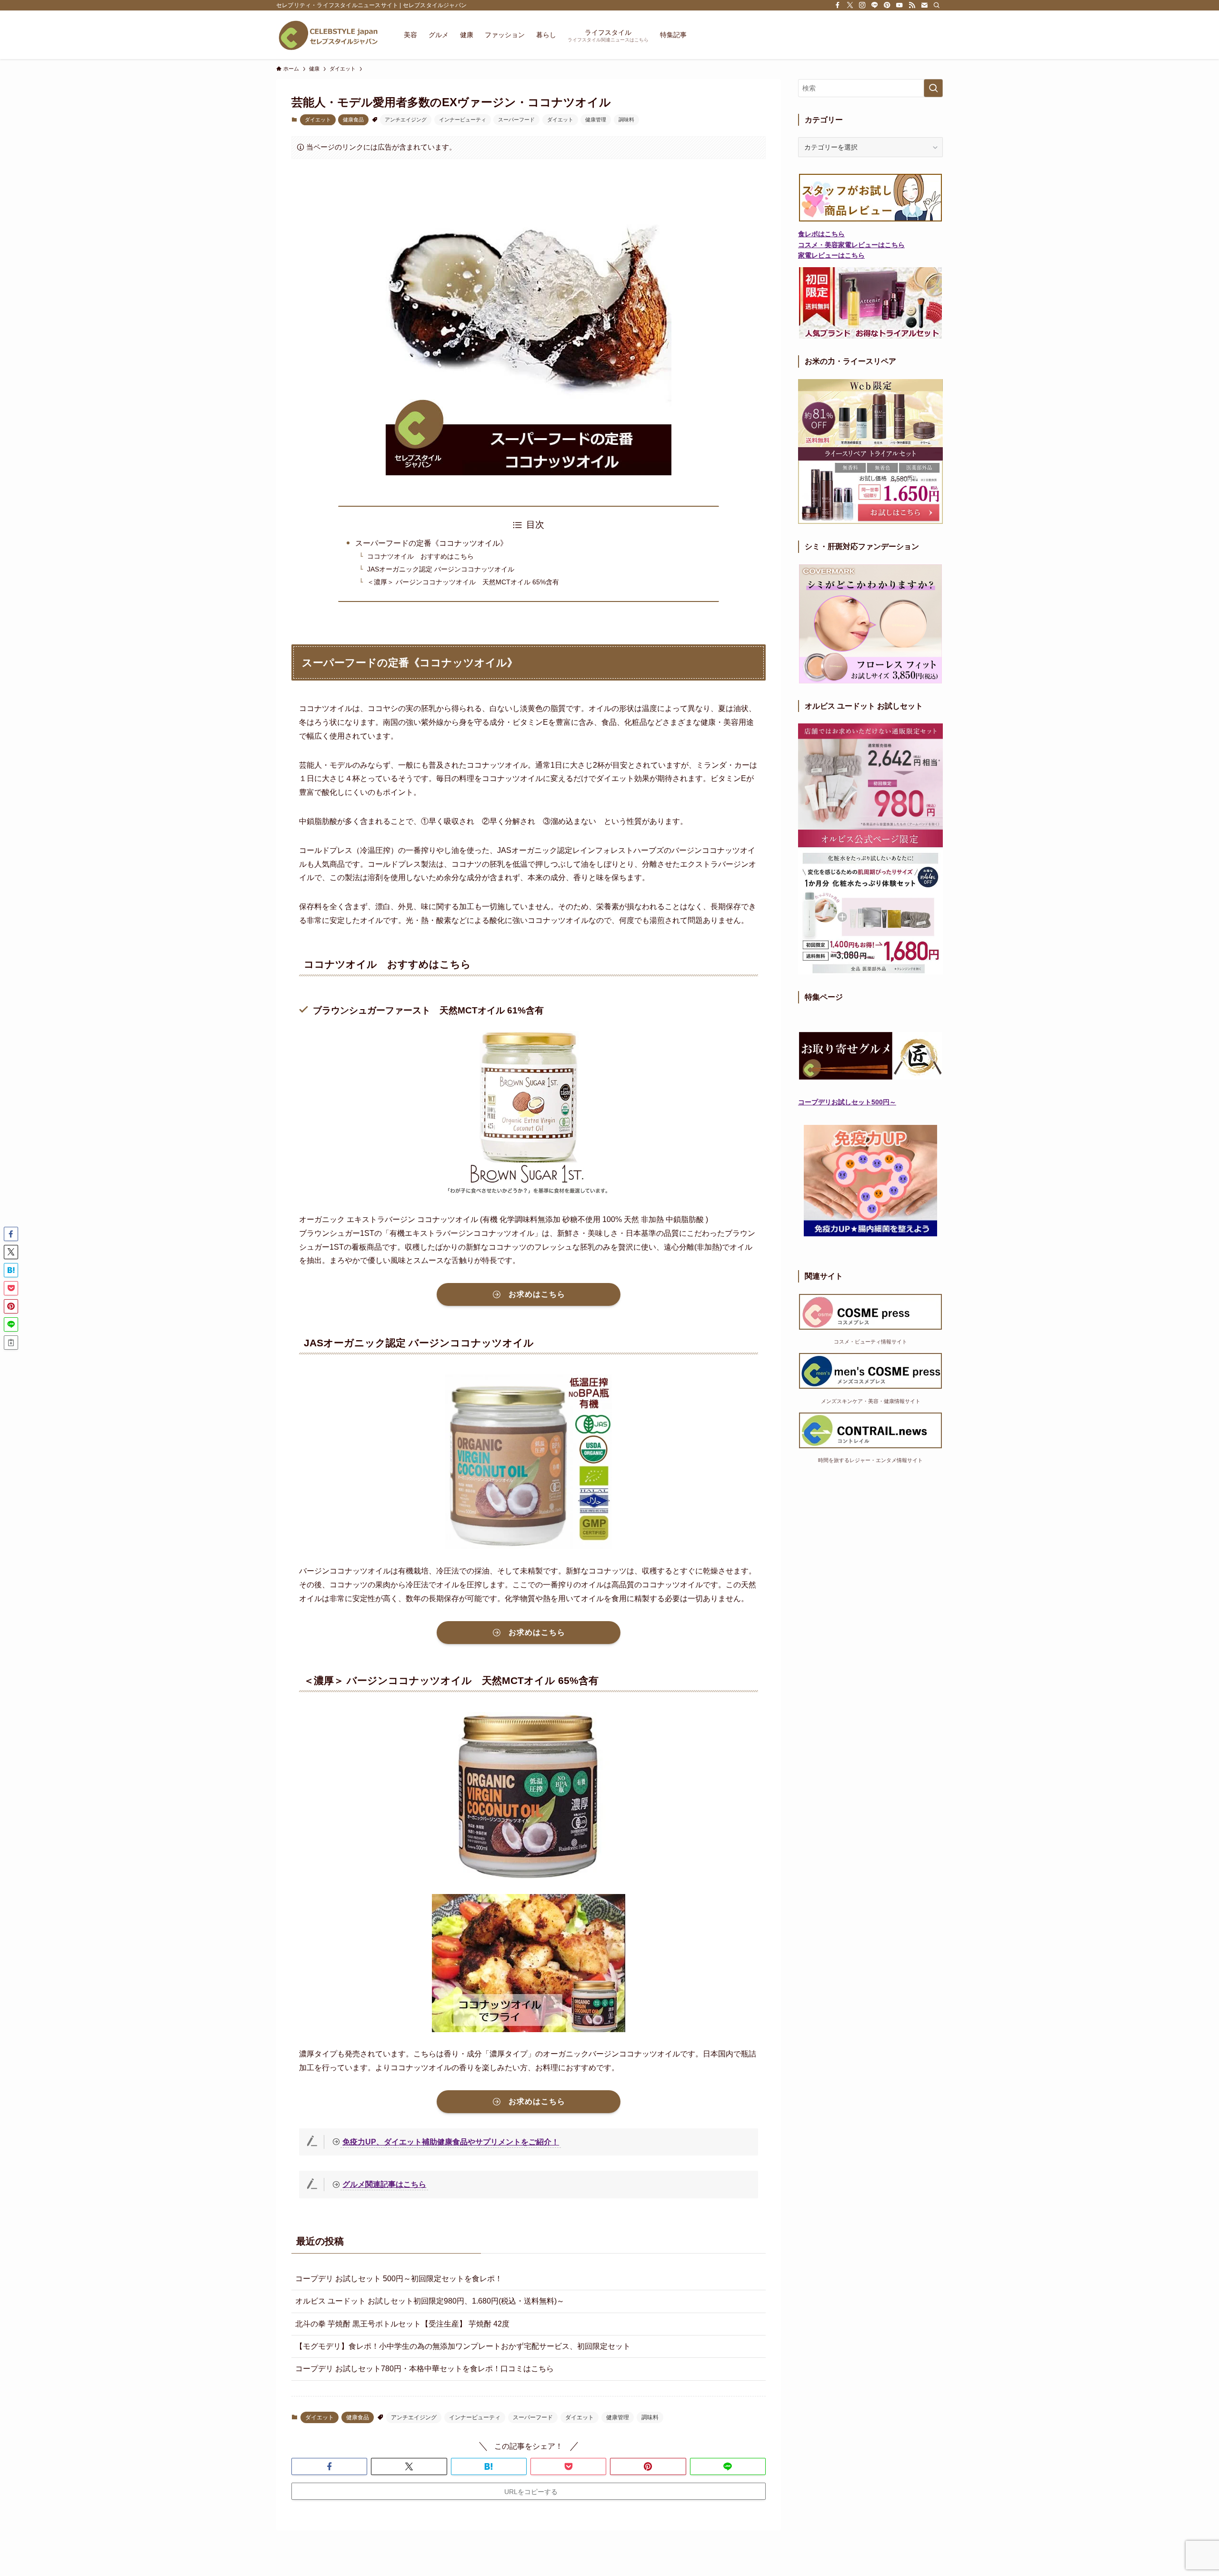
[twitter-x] (850, 5)
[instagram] (862, 5)
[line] (875, 5)
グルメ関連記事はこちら (384, 2184)
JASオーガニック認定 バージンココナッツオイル (441, 569)
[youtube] (899, 5)
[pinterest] (887, 5)
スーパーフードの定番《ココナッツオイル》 (431, 543)
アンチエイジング (406, 120)
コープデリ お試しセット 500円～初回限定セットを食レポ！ (399, 2279)
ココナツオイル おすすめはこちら (420, 556)
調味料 (626, 120)
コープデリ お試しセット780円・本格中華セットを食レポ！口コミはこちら (425, 2369)
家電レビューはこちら (831, 255)
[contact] (924, 5)
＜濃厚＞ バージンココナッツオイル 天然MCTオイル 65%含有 (463, 582)
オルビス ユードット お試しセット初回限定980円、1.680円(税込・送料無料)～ (430, 2301)
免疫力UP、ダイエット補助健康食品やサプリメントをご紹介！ (451, 2142)
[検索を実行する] (933, 88)
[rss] (912, 5)
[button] (329, 2466)
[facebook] (838, 5)
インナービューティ (463, 120)
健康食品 (353, 120)
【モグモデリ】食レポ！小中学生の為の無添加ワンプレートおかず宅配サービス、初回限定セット (463, 2346)
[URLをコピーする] (11, 1343)
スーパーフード (516, 120)
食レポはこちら (821, 234)
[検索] (937, 5)
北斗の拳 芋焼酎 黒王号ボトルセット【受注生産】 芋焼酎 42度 (402, 2324)
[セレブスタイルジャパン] (328, 35)
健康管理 (596, 120)
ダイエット (318, 120)
